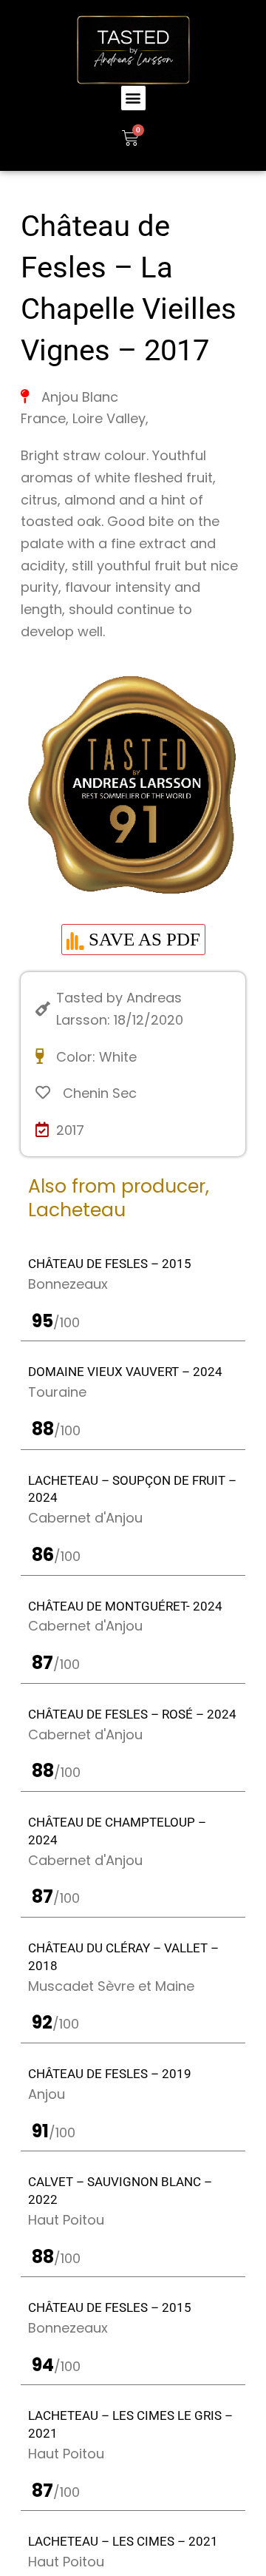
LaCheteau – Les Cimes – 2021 (123, 2541)
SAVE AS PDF (142, 939)
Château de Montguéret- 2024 (125, 1606)
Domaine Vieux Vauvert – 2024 (125, 1372)
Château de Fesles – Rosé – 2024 (132, 1714)
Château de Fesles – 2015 (110, 1264)
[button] (133, 98)
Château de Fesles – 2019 (110, 2074)
